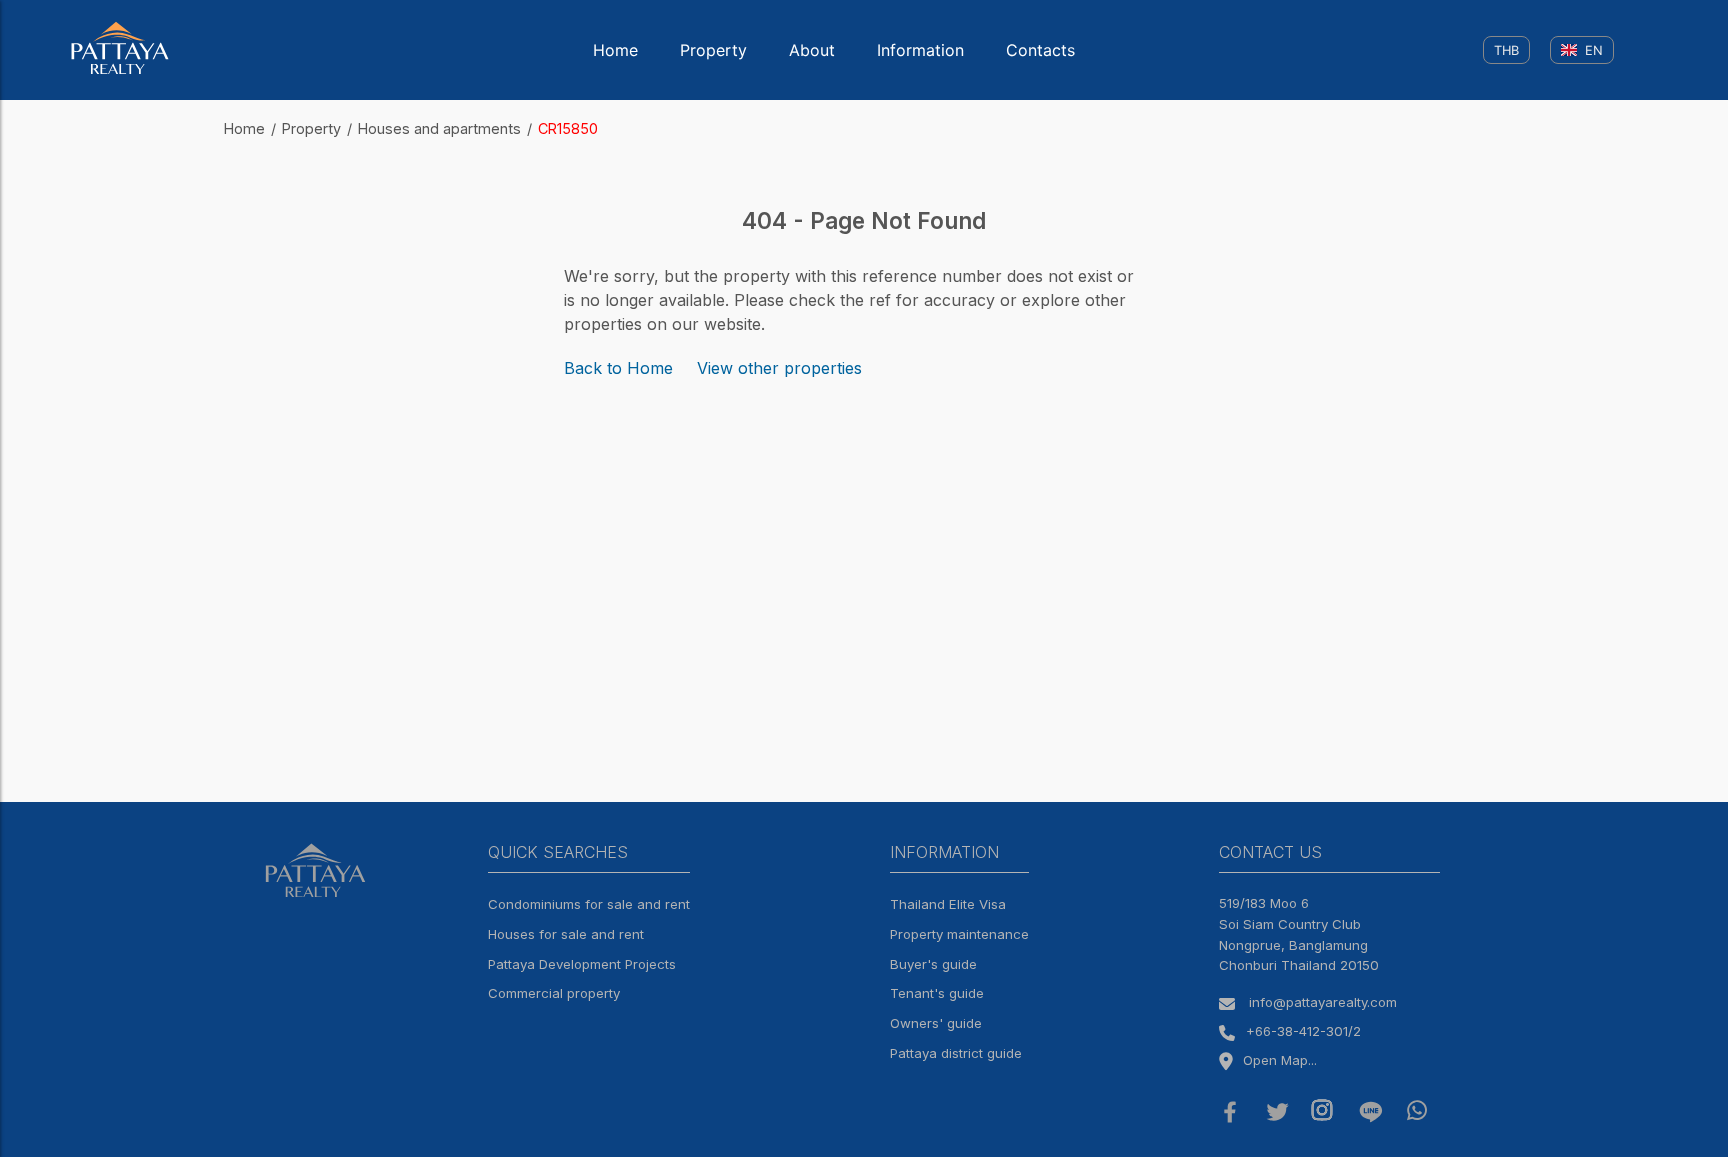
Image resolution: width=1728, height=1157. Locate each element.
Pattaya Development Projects (582, 964)
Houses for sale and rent (566, 934)
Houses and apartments (439, 128)
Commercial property (554, 993)
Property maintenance (959, 934)
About (812, 50)
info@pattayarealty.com (1323, 1002)
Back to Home (618, 368)
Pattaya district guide (956, 1053)
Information (920, 50)
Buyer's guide (933, 964)
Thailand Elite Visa (948, 904)
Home (615, 50)
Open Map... (1280, 1060)
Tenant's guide (937, 993)
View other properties (779, 368)
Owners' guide (936, 1023)
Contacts (1040, 50)
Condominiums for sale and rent (589, 904)
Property (713, 50)
